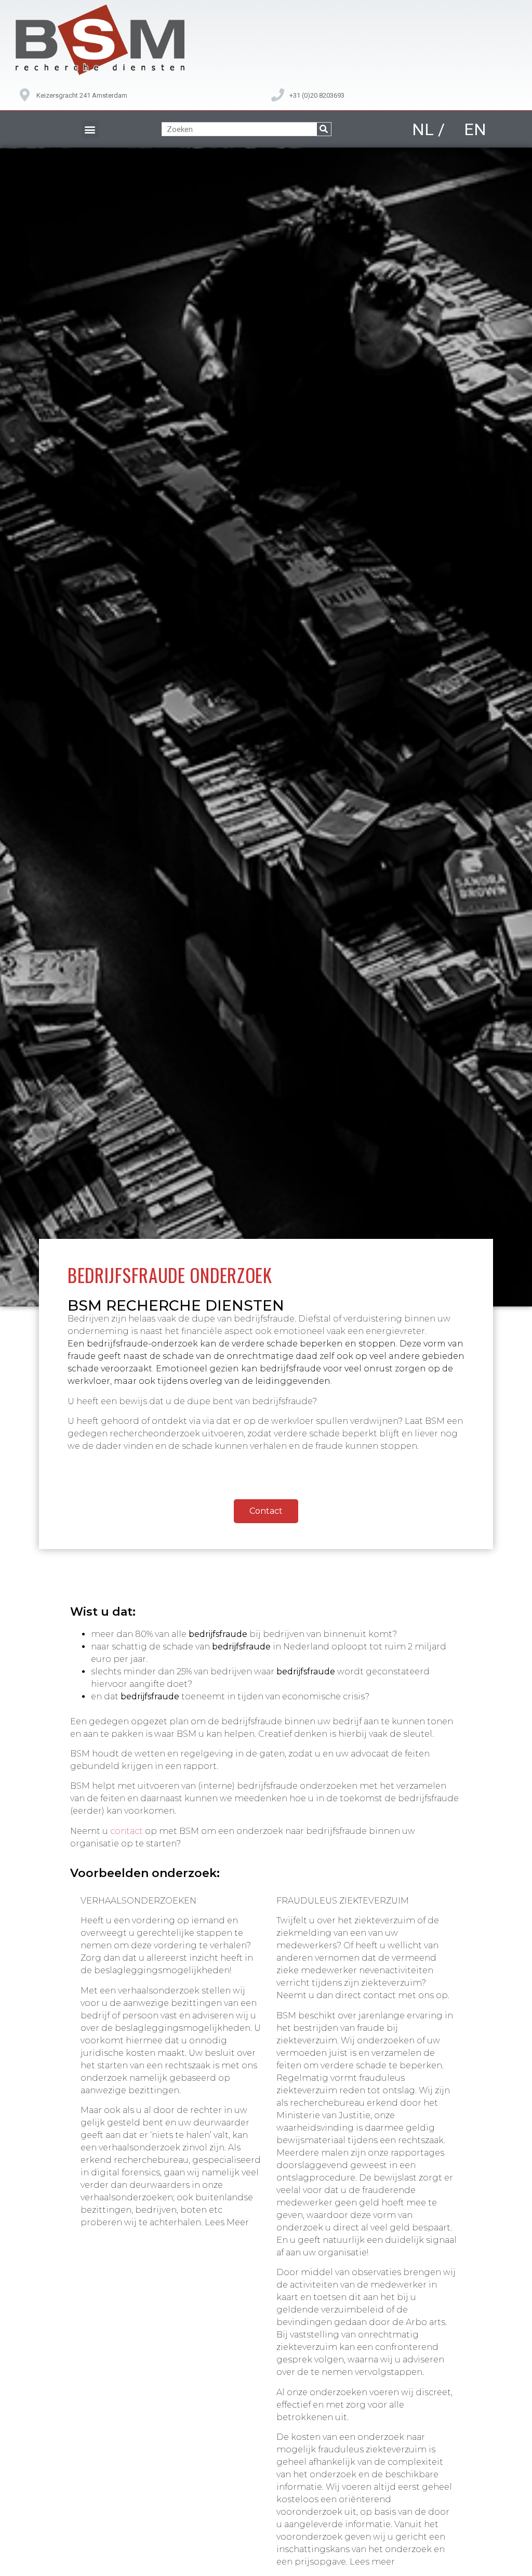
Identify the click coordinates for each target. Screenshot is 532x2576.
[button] (90, 129)
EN (475, 129)
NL (423, 129)
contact (127, 1831)
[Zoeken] (324, 129)
